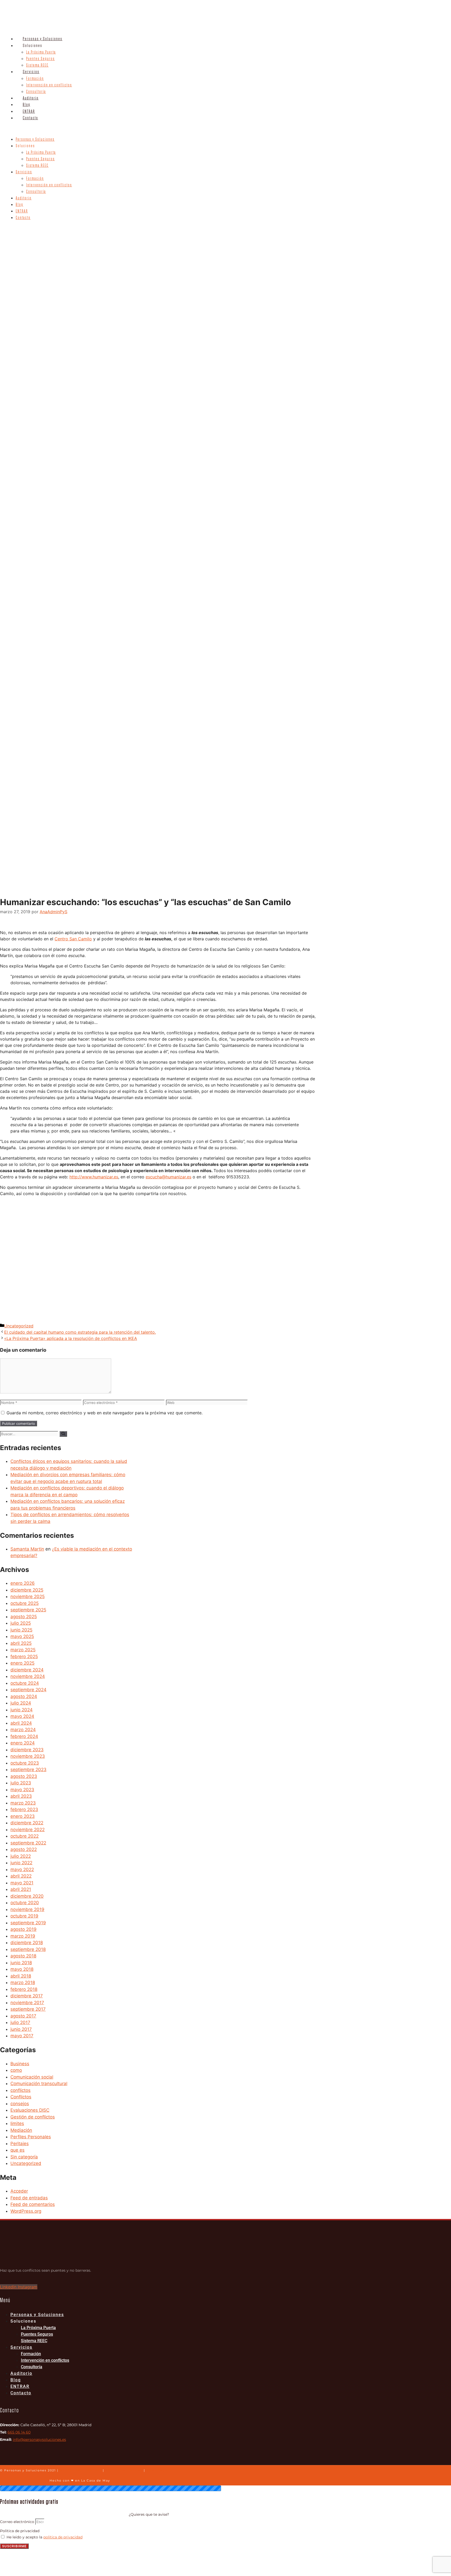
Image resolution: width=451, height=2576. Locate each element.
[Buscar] (63, 1434)
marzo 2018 (23, 1983)
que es (17, 2150)
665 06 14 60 (19, 2432)
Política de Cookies (124, 2470)
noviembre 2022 (28, 1830)
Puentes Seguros (40, 59)
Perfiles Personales (31, 2137)
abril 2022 (21, 1876)
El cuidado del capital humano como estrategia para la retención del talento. (80, 1332)
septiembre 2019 (28, 1923)
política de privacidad (63, 2537)
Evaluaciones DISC (30, 2110)
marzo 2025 (23, 1650)
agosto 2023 (24, 1776)
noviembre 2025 (28, 1596)
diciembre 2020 (27, 1896)
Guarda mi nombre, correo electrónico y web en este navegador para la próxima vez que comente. (105, 1413)
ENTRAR (29, 111)
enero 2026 (23, 1583)
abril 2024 (21, 1723)
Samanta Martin (27, 1549)
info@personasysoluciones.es (39, 2440)
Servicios (31, 72)
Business (20, 2064)
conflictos (20, 2090)
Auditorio (31, 98)
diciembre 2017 (27, 1996)
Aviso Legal (157, 2470)
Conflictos (21, 2097)
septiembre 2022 (28, 1843)
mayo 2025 (22, 1636)
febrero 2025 (24, 1657)
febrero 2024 (24, 1736)
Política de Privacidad (81, 2470)
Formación (35, 79)
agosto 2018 (23, 1956)
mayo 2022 (22, 1869)
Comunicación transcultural (39, 2084)
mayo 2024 (22, 1716)
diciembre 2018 (27, 1943)
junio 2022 (21, 1863)
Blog (26, 105)
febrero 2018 (24, 1989)
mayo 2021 (22, 1883)
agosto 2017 (23, 2016)
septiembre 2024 (28, 1690)
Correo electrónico (18, 2522)
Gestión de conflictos (33, 2117)
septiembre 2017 (28, 2009)
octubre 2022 (25, 1836)
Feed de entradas (29, 2198)
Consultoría (36, 92)
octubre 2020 (25, 1903)
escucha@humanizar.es (168, 1177)
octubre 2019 (24, 1916)
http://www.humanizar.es (94, 1177)
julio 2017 (20, 2022)
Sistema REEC (37, 65)
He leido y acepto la (44, 2537)
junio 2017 (21, 2029)
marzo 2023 (23, 1803)
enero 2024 (23, 1743)
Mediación (21, 2130)
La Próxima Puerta (41, 52)
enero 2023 (23, 1816)
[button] (186, 129)
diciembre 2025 (27, 1590)
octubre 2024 (25, 1683)
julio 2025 (21, 1623)
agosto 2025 (24, 1617)
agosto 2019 (23, 1929)
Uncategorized (19, 1326)
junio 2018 (21, 1963)
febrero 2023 (24, 1809)
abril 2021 (21, 1889)
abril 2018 (21, 1976)
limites (17, 2123)
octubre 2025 (25, 1603)
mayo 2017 (22, 2036)
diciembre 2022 (27, 1823)
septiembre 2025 (28, 1610)
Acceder (19, 2191)
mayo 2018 (22, 1969)
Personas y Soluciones (43, 39)
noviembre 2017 (27, 2003)
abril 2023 (21, 1796)
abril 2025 (21, 1643)
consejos (20, 2104)
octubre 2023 (25, 1763)
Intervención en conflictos (49, 85)
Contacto (30, 118)
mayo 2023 (22, 1790)
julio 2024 (21, 1703)
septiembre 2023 (28, 1770)
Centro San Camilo (73, 939)
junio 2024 (22, 1710)
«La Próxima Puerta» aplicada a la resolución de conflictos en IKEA (71, 1338)
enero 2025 (22, 1663)
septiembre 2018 (28, 1949)
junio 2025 (21, 1630)
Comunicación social (32, 2077)
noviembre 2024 (28, 1676)
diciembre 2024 (27, 1670)
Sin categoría (24, 2157)
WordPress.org (26, 2211)
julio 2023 (21, 1783)
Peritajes (20, 2144)
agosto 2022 (24, 1849)
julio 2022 (21, 1856)
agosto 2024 (24, 1696)
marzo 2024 (23, 1730)
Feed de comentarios (33, 2204)
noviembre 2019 (27, 1909)
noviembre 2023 (28, 1756)
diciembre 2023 (27, 1750)
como (16, 2070)
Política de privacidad (20, 2531)
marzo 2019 (23, 1936)
